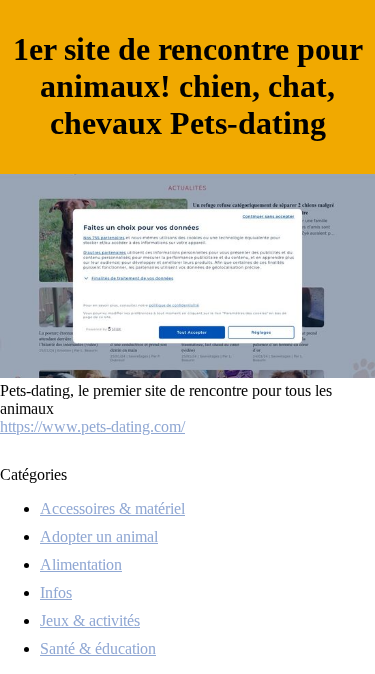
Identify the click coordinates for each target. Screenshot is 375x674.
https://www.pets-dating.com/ (92, 426)
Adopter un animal (99, 536)
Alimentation (81, 564)
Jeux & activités (90, 620)
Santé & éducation (98, 648)
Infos (56, 592)
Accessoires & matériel (112, 508)
